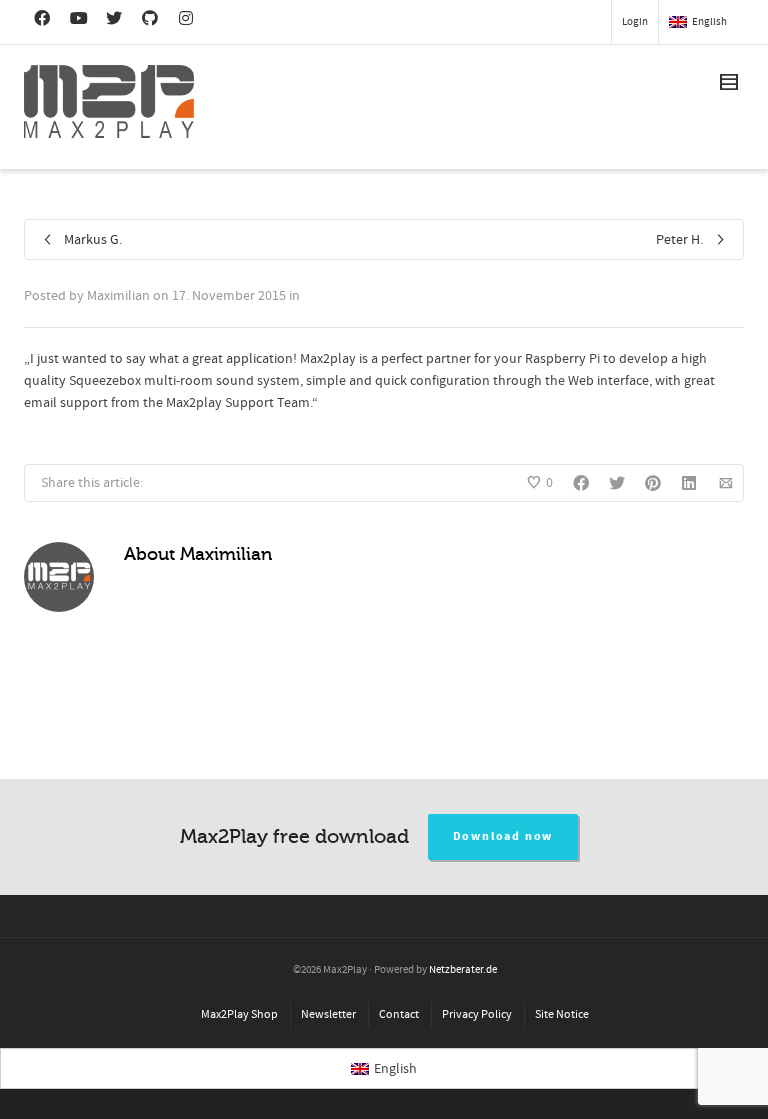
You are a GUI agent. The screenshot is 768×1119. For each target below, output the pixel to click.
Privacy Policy (477, 1014)
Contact (399, 1014)
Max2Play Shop (239, 1014)
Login (635, 22)
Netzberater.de (463, 970)
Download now (503, 836)
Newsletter (328, 1014)
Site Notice (562, 1014)
